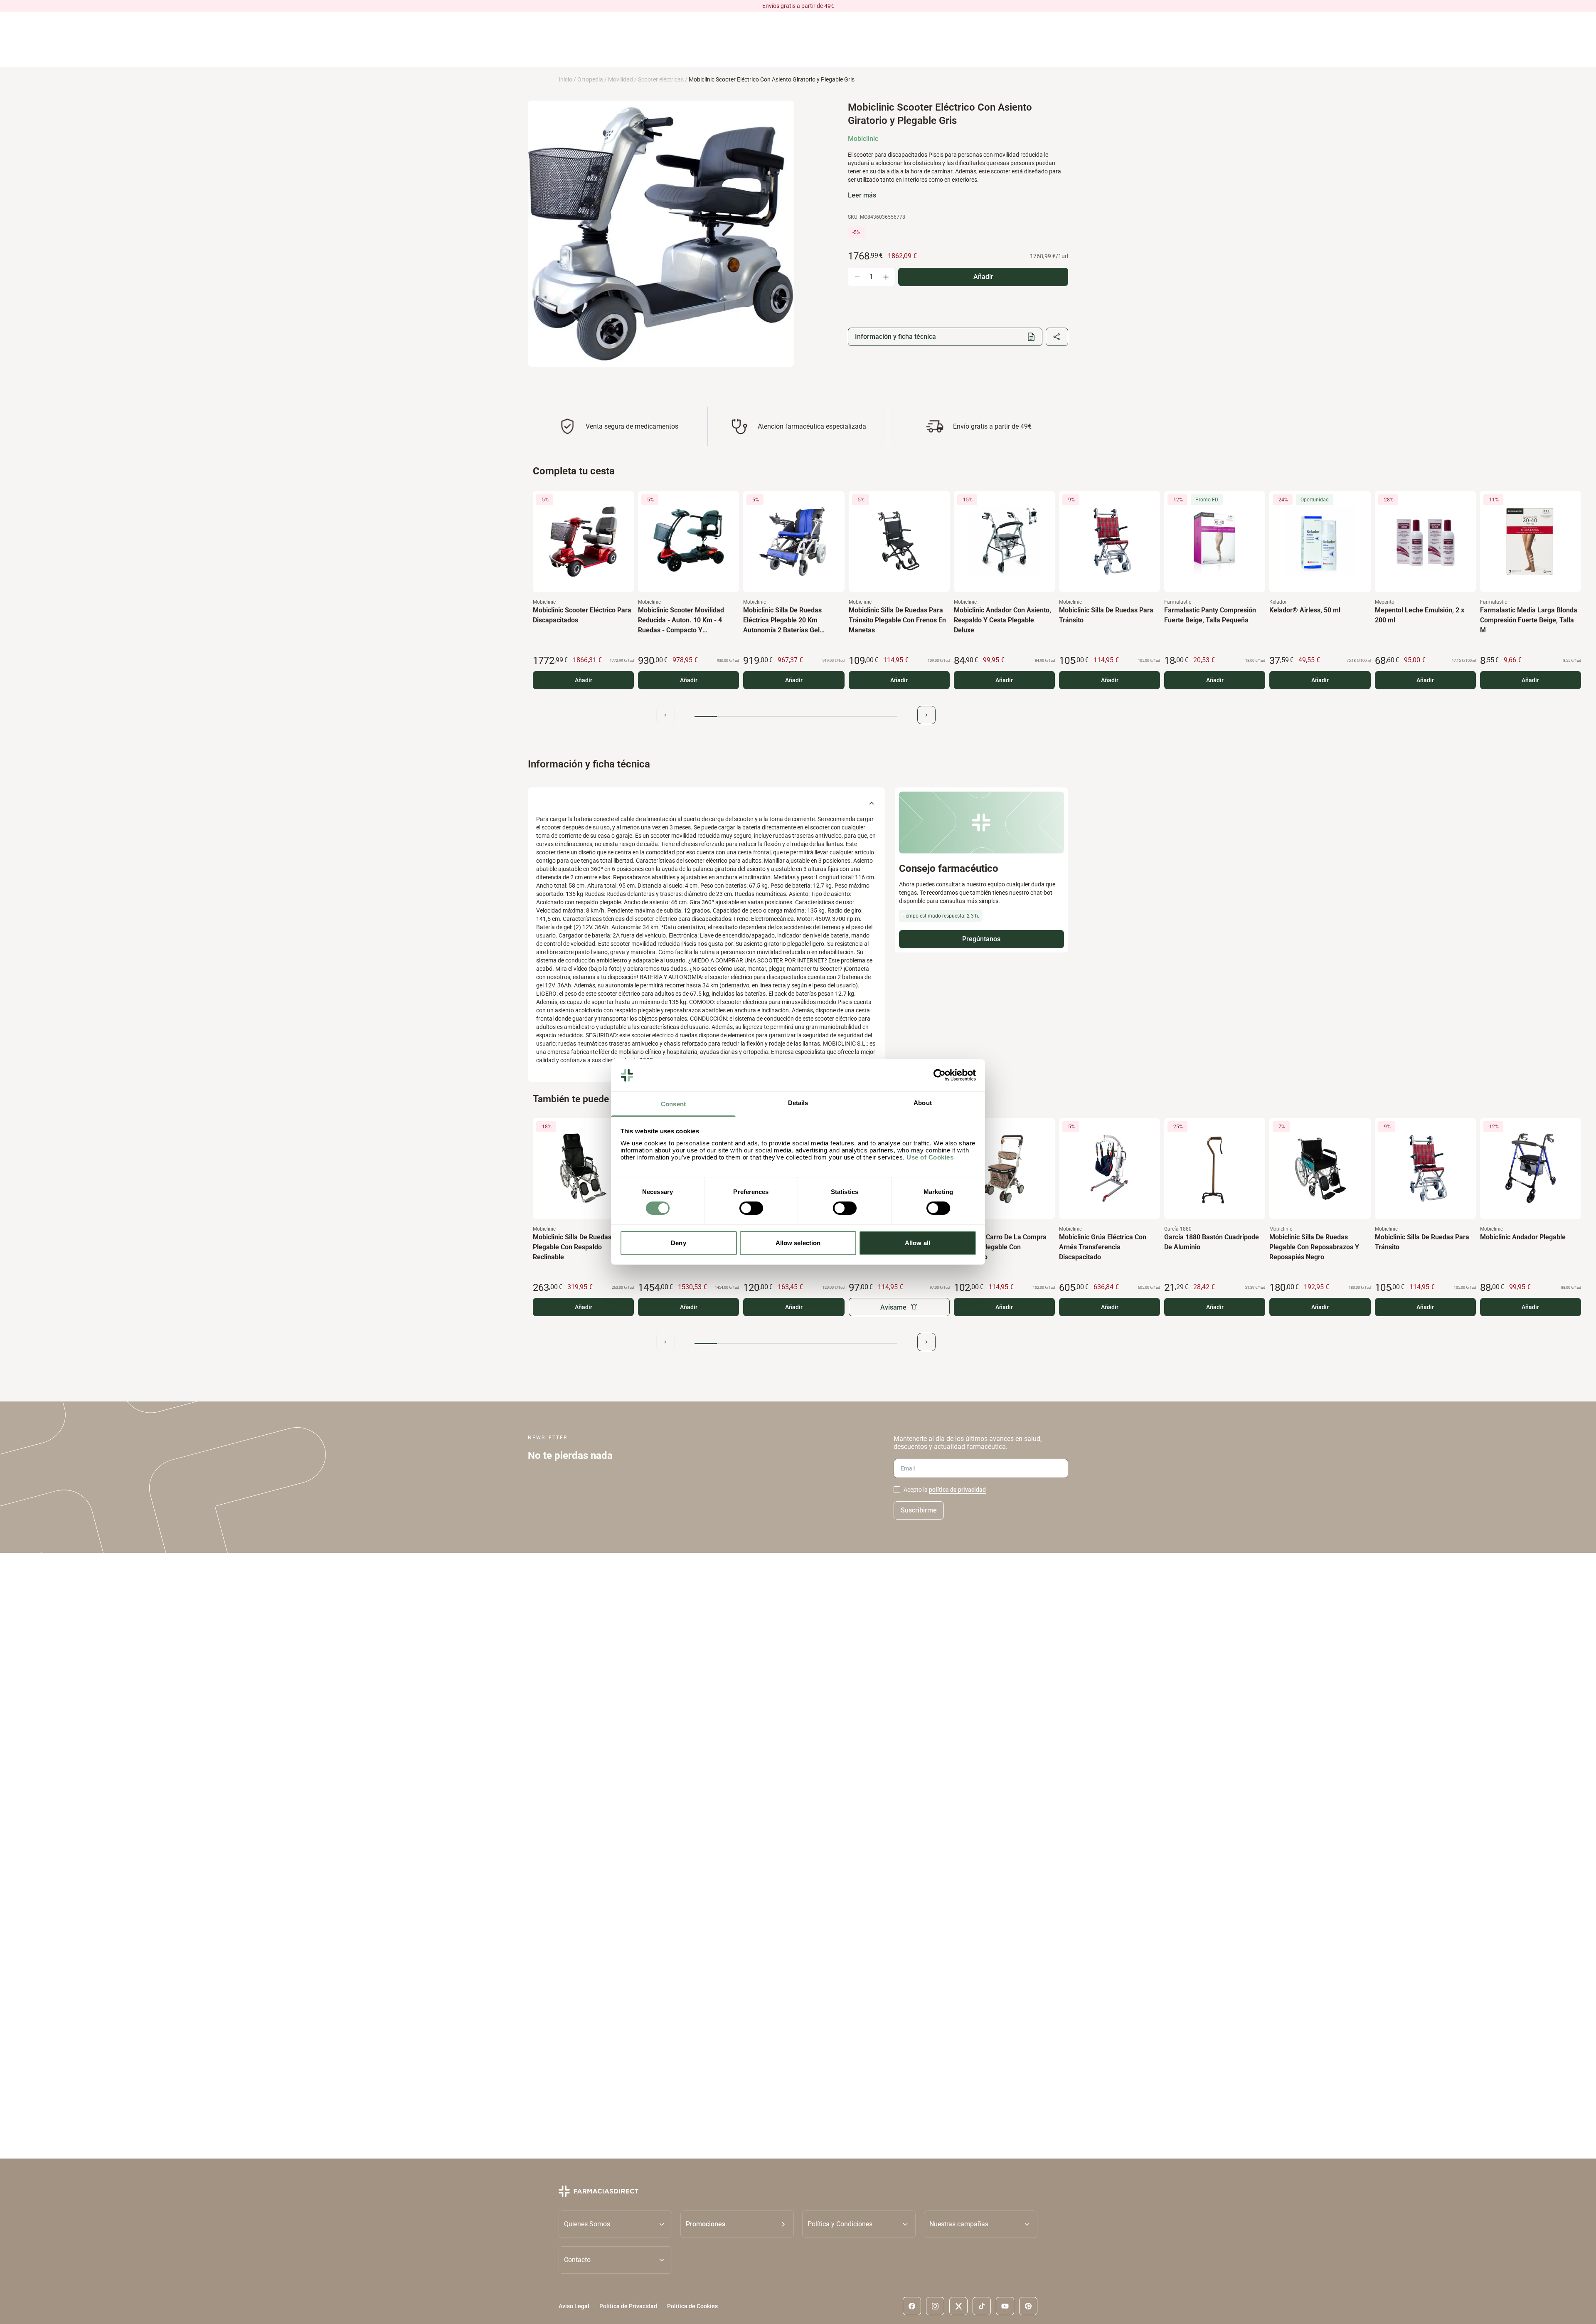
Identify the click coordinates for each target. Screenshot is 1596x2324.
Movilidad (621, 79)
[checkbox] (897, 1490)
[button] (737, 2224)
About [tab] (923, 1103)
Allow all (917, 1243)
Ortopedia (590, 79)
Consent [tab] (673, 1104)
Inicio (565, 79)
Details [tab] (798, 1103)
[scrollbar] (796, 717)
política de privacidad (957, 1490)
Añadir (584, 680)
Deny (678, 1243)
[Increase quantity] (886, 277)
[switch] (751, 1208)
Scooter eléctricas (661, 79)
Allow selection (798, 1243)
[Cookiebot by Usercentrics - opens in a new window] (940, 1075)
